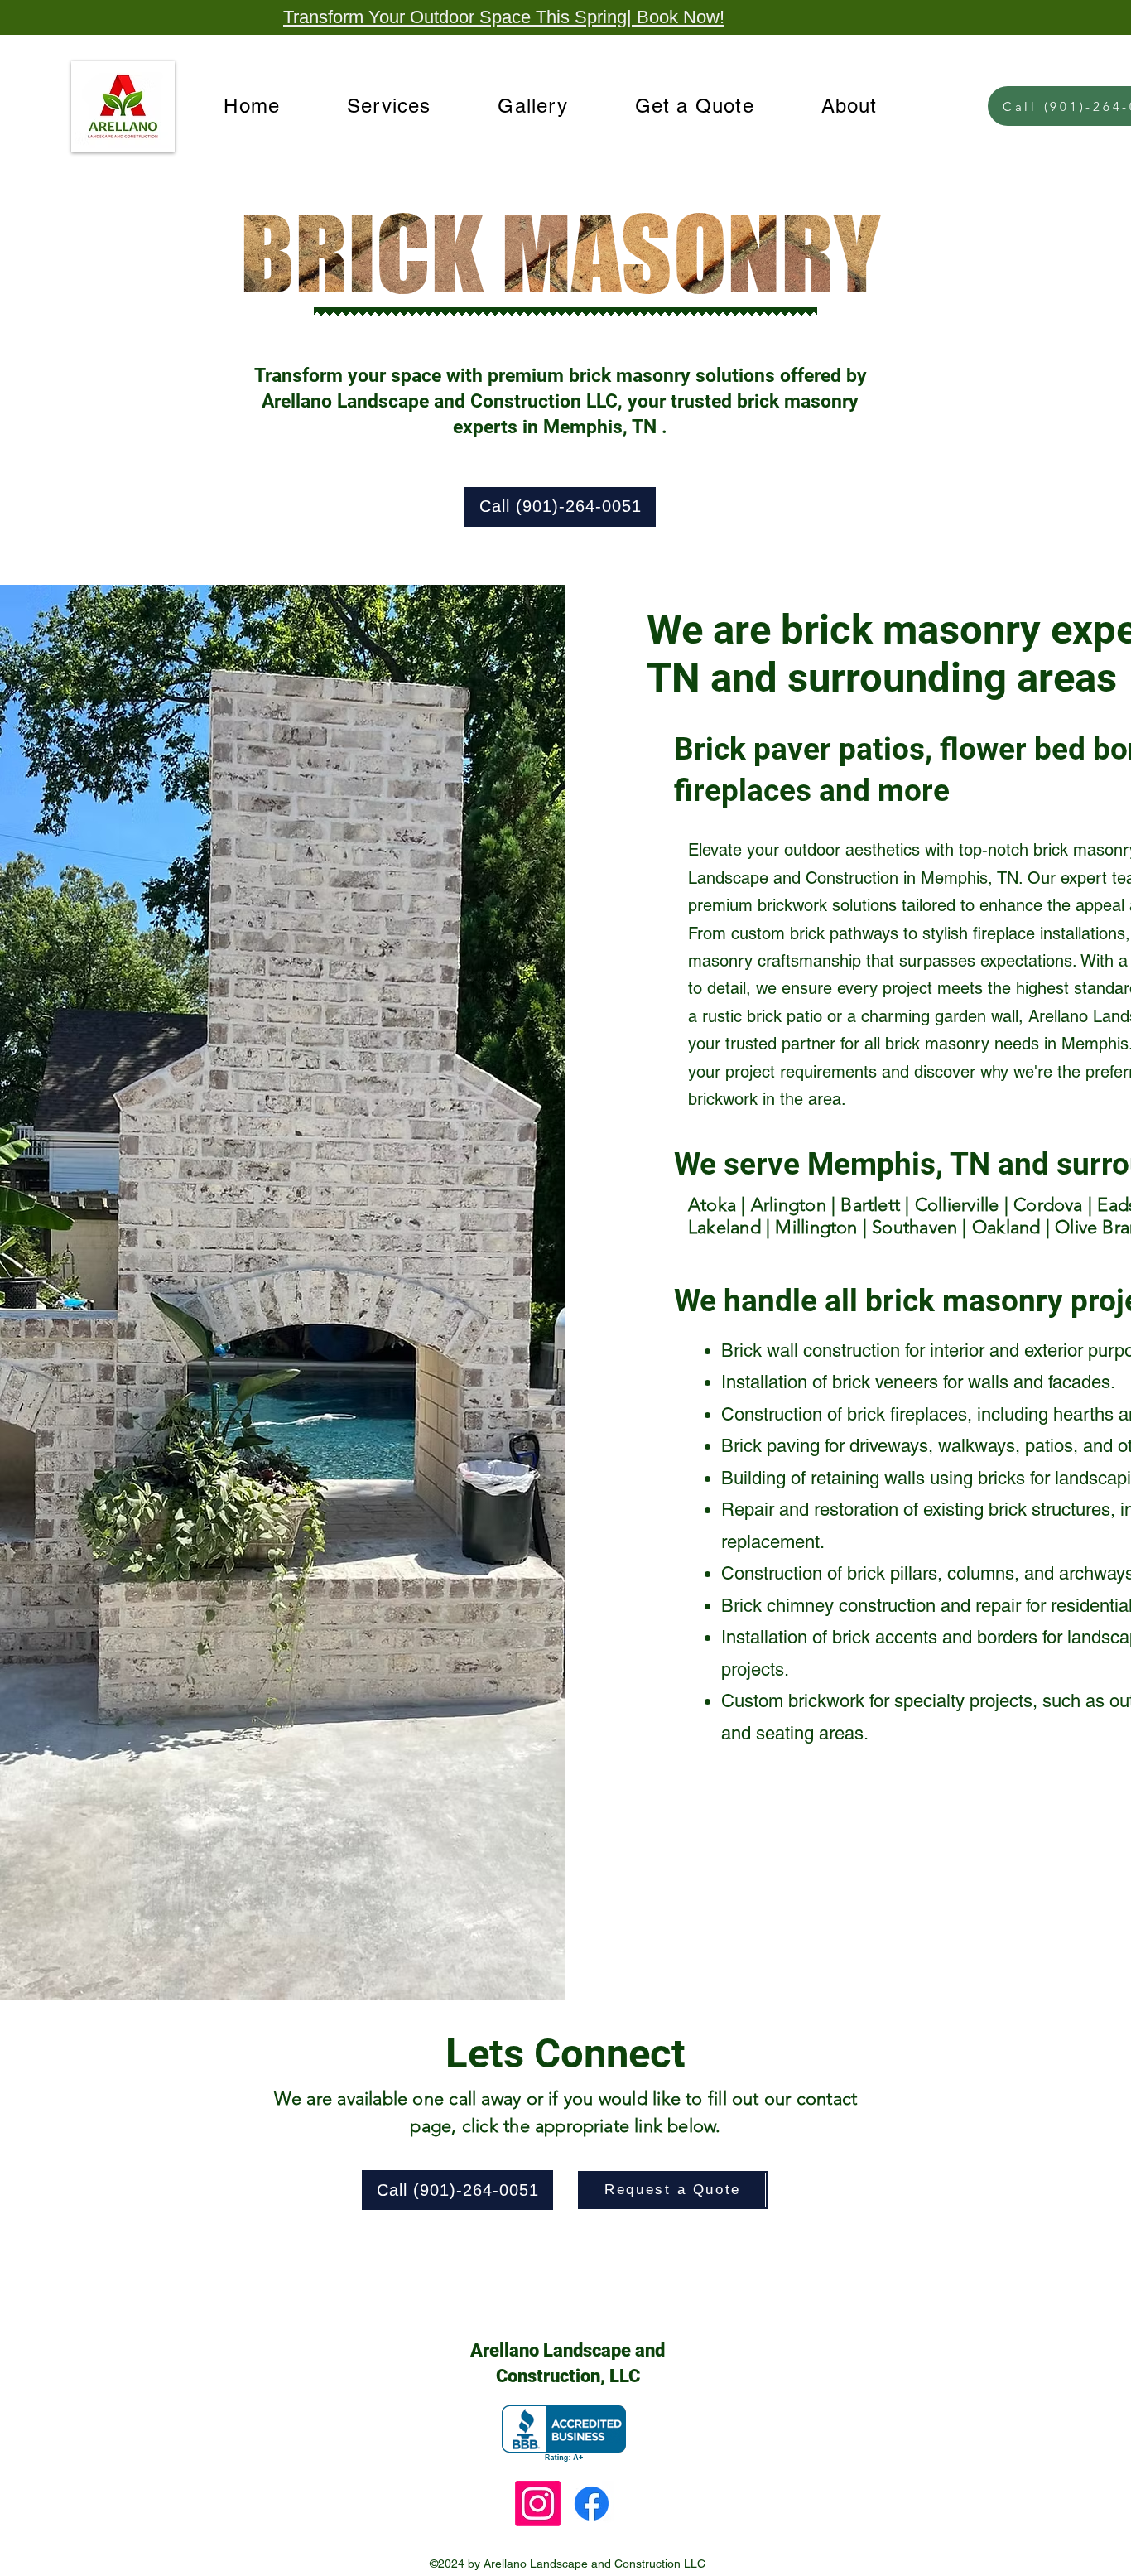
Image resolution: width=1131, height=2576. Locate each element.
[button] (389, 106)
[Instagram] (538, 2504)
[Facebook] (592, 2504)
